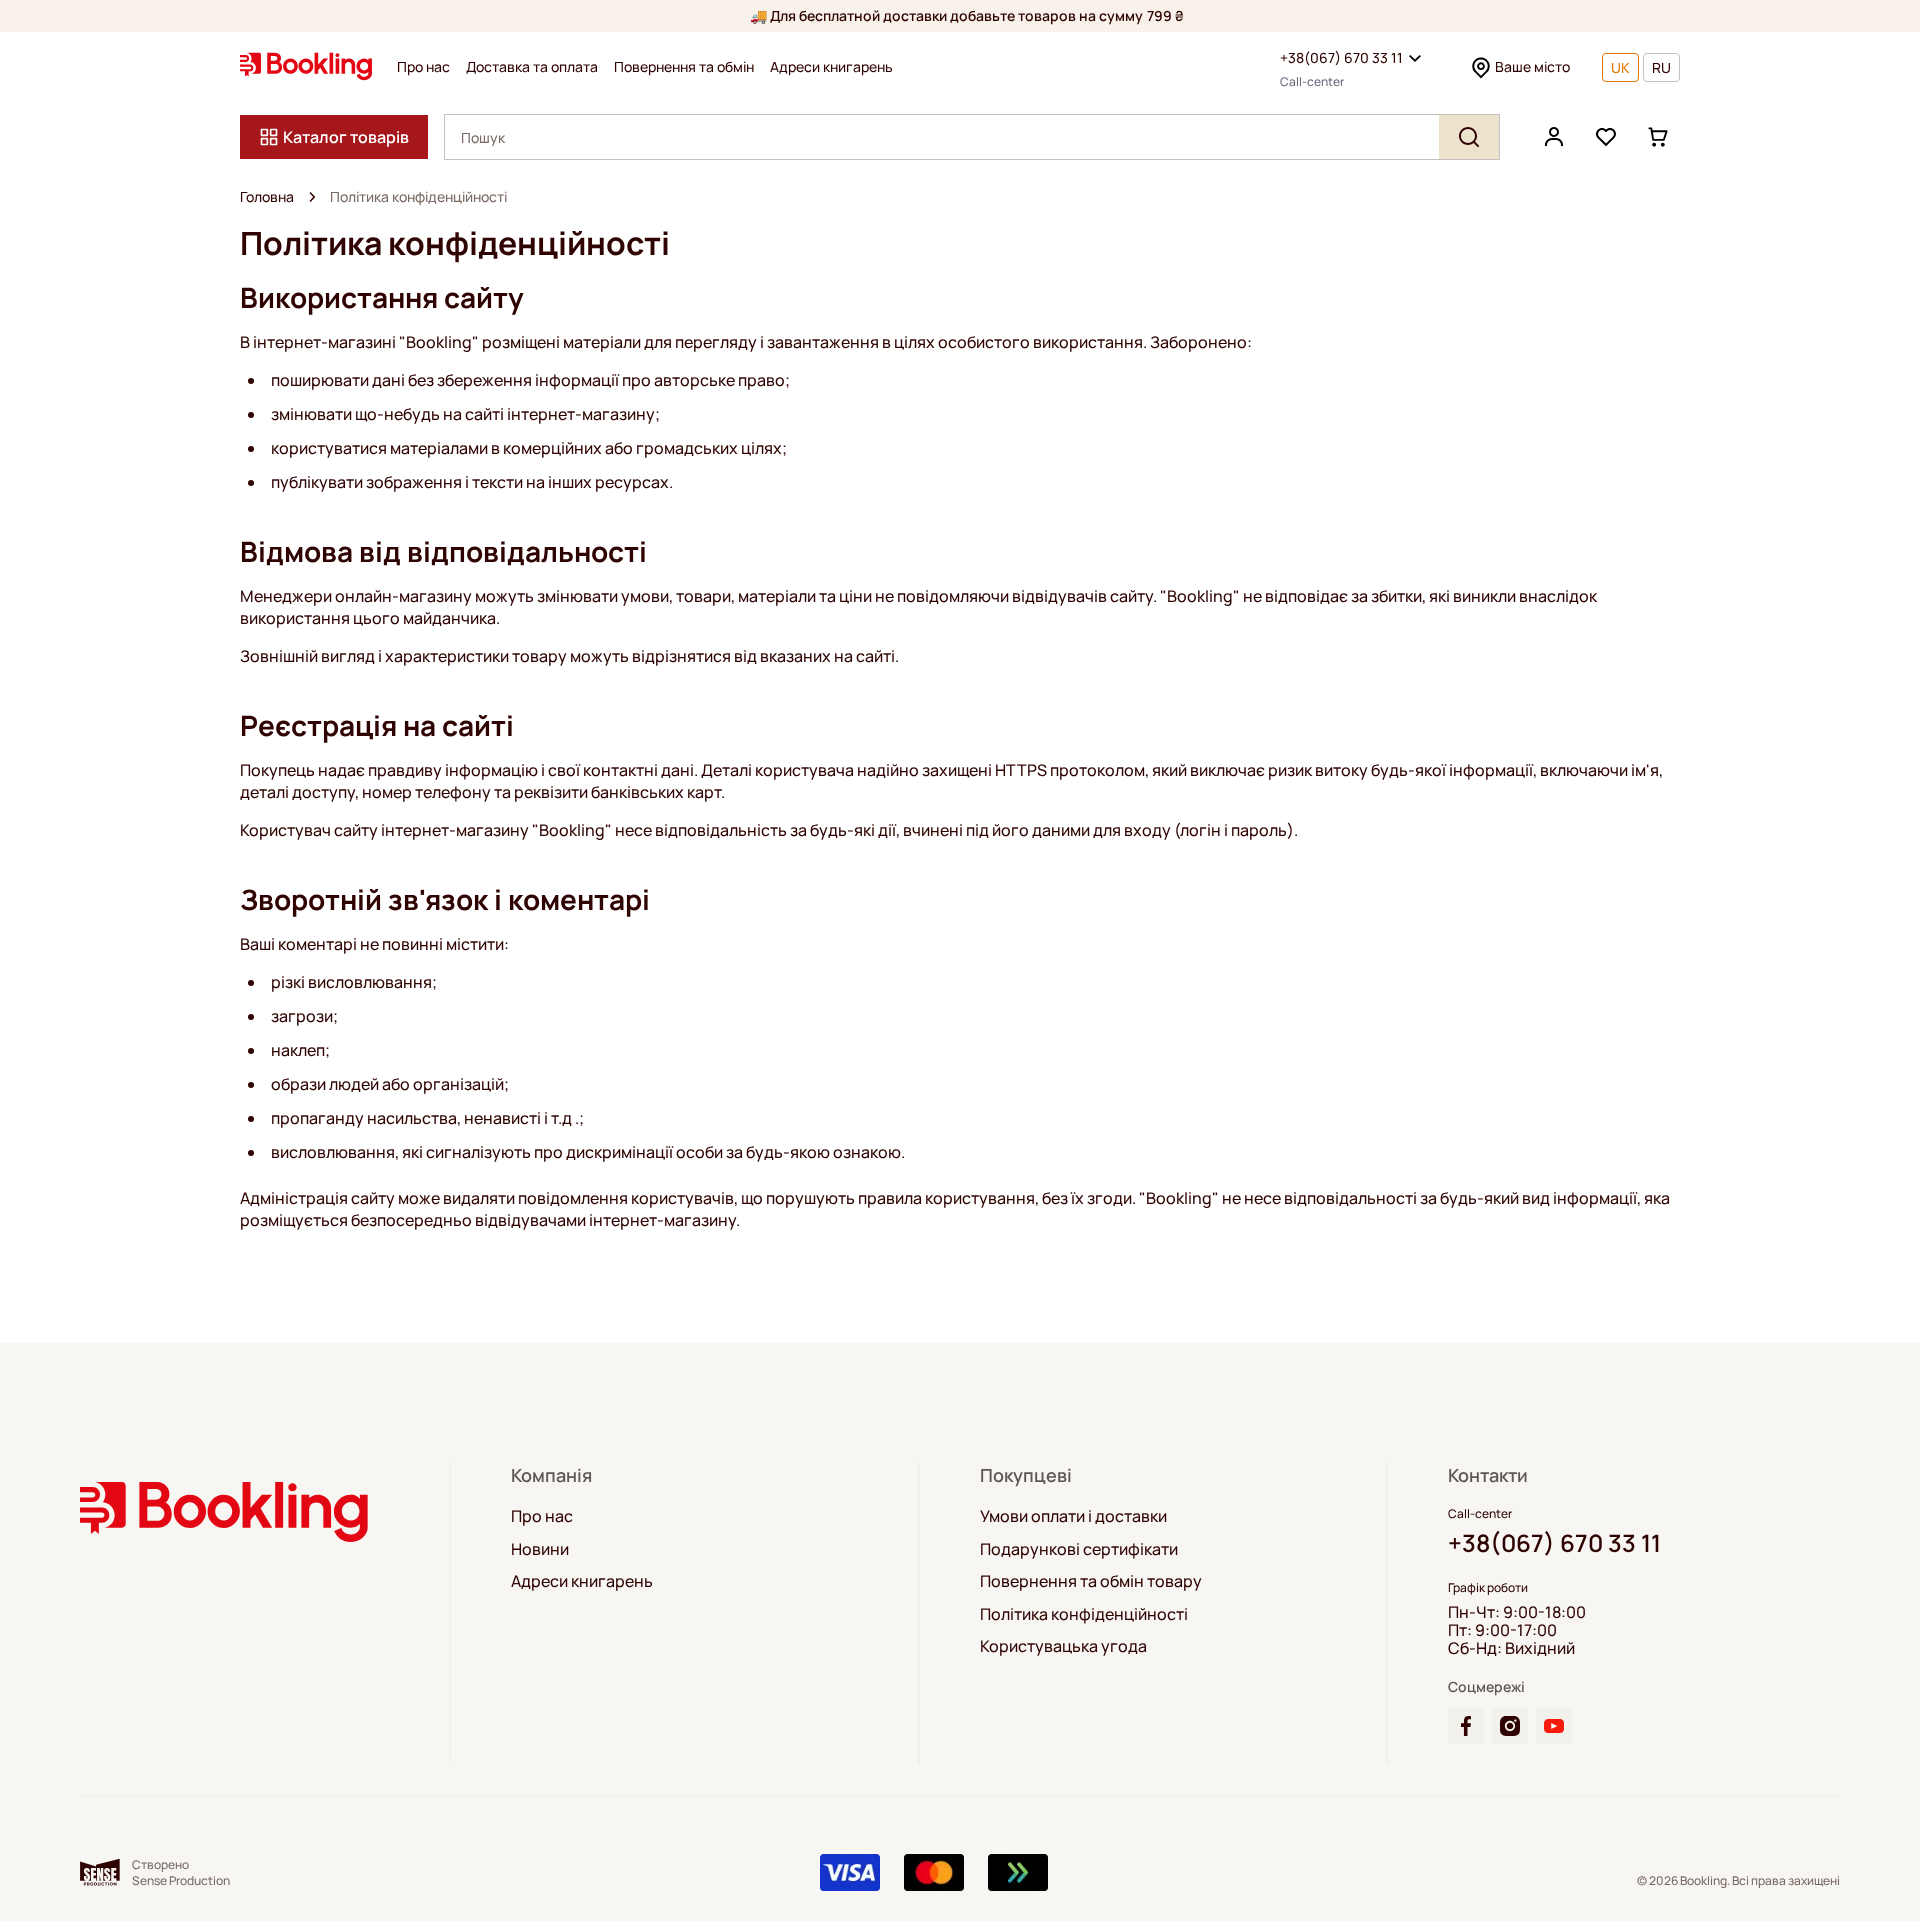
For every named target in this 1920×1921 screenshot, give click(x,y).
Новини (540, 1549)
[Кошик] (1658, 137)
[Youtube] (1554, 1726)
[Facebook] (1466, 1726)
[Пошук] (1469, 137)
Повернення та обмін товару (1091, 1581)
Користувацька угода (1063, 1646)
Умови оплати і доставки (1073, 1516)
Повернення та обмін (684, 67)
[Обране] (1606, 137)
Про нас (423, 67)
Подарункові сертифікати (1079, 1549)
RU (1661, 67)
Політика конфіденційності (1084, 1614)
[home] (312, 197)
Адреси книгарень (831, 67)
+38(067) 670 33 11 (1341, 57)
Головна (267, 197)
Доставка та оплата (532, 67)
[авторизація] (1554, 137)
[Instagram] (1510, 1726)
